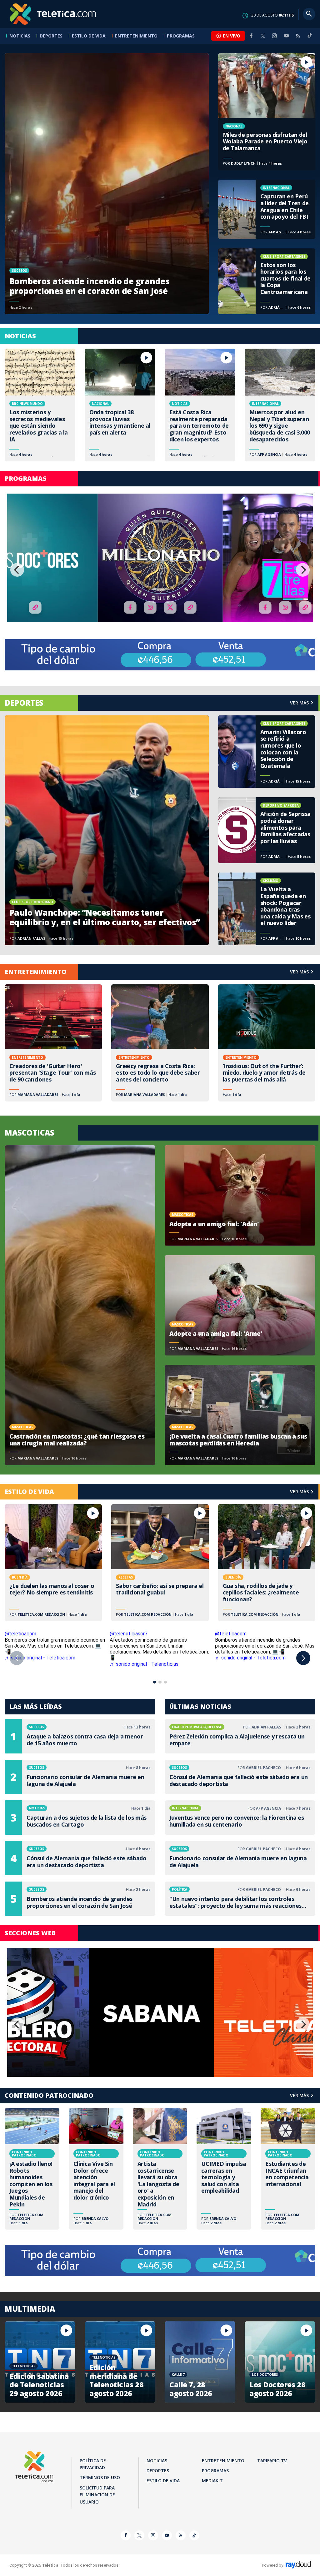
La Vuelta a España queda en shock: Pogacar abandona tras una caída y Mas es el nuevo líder (267, 909)
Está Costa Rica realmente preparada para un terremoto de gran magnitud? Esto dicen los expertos (200, 405)
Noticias (20, 36)
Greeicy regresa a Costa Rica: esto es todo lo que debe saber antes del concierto (160, 1043)
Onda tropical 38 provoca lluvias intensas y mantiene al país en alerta (120, 405)
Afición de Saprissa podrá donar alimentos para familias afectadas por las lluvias (267, 830)
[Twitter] (263, 36)
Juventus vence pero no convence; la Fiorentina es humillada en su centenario (240, 1818)
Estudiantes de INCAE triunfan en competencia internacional (288, 2169)
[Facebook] (251, 36)
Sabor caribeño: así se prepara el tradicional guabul (160, 1563)
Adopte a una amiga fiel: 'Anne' (240, 1305)
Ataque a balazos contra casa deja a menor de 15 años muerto (80, 1736)
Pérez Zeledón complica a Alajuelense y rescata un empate (240, 1736)
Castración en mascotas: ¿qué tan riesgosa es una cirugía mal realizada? (80, 1305)
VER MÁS (299, 972)
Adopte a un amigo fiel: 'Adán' (240, 1195)
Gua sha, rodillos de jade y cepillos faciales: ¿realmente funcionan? (267, 1563)
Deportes (51, 36)
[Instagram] (274, 36)
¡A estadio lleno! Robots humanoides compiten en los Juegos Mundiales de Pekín (32, 2169)
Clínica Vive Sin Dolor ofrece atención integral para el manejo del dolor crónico (96, 2169)
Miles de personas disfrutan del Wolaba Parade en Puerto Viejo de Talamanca (267, 112)
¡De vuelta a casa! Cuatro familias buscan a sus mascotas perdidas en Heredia (240, 1415)
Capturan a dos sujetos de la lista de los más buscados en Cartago (80, 1818)
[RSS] (298, 36)
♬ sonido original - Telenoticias (144, 1664)
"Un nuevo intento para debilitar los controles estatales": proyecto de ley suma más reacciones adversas (240, 1899)
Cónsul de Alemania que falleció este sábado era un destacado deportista (80, 1858)
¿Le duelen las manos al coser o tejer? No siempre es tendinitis (53, 1563)
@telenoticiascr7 (129, 1634)
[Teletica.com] (53, 14)
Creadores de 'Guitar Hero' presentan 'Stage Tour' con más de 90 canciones (53, 1043)
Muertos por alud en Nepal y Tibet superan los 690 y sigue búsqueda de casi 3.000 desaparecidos (280, 405)
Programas (181, 36)
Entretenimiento (136, 36)
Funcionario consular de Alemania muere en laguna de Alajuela (80, 1777)
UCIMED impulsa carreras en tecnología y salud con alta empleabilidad (224, 2169)
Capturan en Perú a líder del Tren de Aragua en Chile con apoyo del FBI (267, 209)
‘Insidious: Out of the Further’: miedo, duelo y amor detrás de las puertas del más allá (267, 1043)
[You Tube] (286, 36)
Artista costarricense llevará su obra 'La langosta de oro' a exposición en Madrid (160, 2169)
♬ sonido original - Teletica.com (40, 1658)
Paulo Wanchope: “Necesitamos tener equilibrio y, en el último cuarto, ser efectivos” (107, 830)
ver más (299, 703)
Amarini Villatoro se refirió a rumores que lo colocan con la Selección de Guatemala (267, 752)
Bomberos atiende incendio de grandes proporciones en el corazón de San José (107, 184)
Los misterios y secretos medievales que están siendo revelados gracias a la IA (40, 405)
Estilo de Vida (89, 36)
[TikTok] (310, 38)
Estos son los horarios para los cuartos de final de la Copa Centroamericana (267, 281)
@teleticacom (20, 1634)
